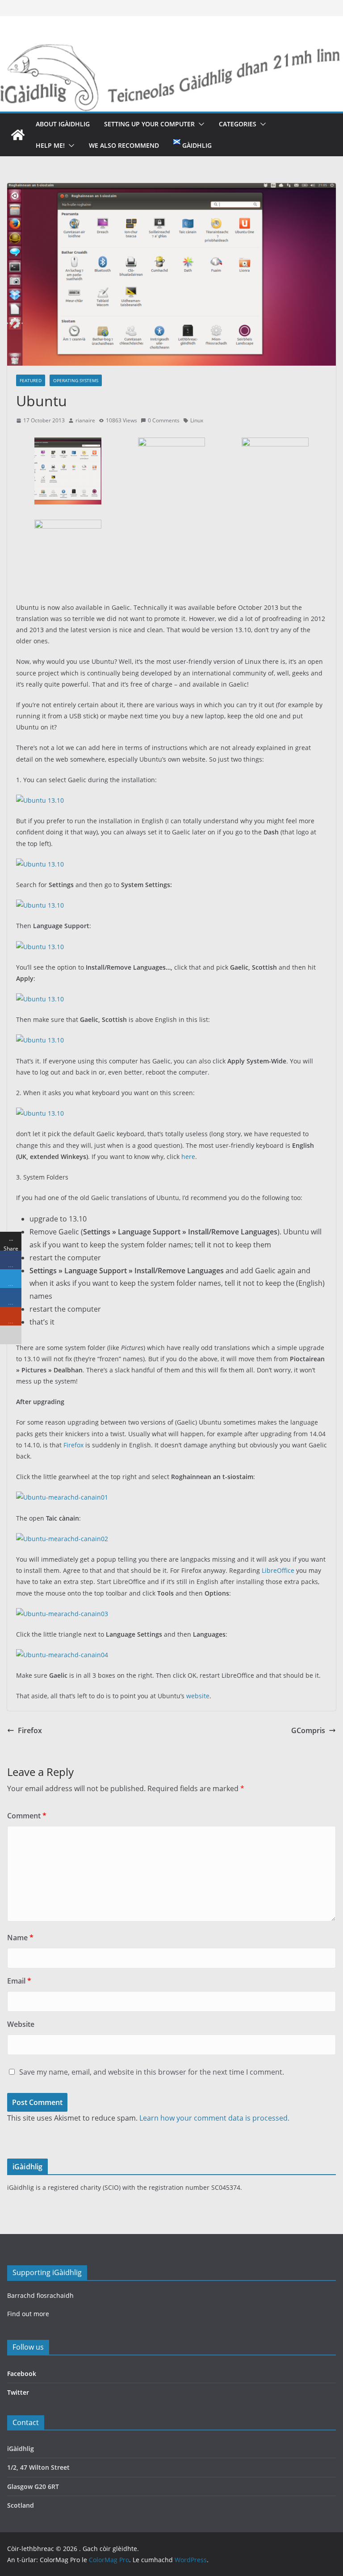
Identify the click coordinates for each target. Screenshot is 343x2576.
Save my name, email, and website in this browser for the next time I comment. (152, 2072)
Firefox (73, 1445)
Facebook (22, 2374)
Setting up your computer (149, 124)
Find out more (28, 2314)
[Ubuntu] (68, 444)
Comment (27, 1816)
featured (31, 380)
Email (19, 1981)
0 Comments (164, 420)
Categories (238, 124)
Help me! (50, 145)
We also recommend (124, 145)
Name (20, 1938)
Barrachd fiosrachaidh (40, 2295)
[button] (200, 124)
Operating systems (76, 380)
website (198, 1696)
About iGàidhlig (63, 124)
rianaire (85, 420)
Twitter (18, 2392)
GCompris (308, 1730)
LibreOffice (278, 1570)
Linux (197, 420)
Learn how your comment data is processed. (214, 2118)
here (188, 1157)
